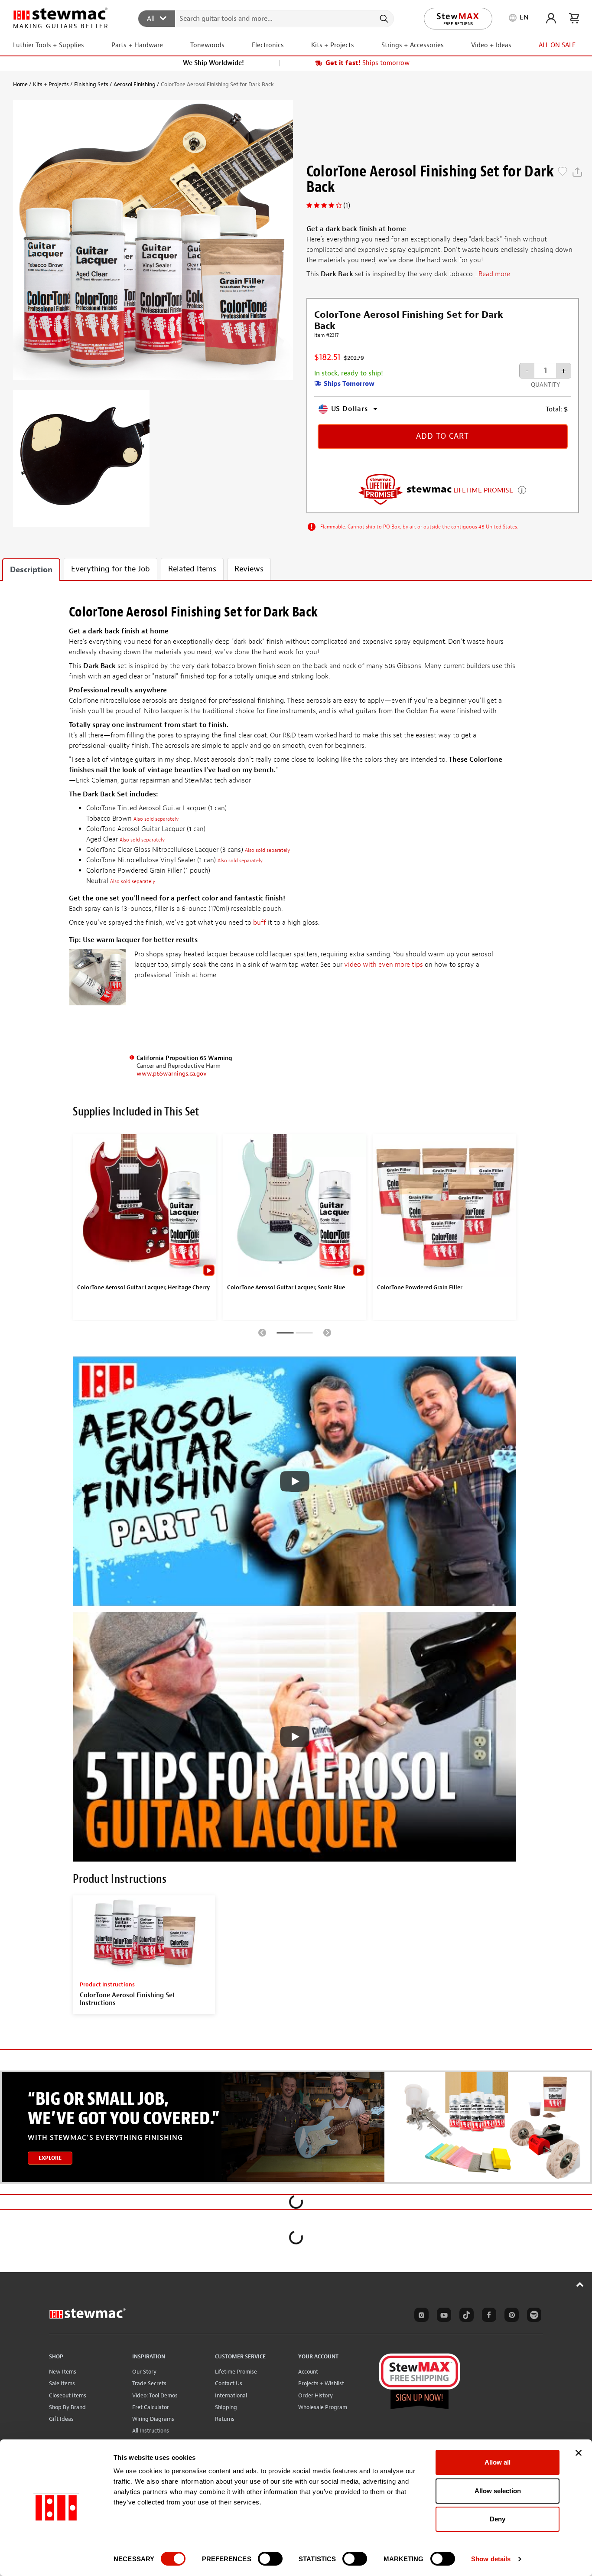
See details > (522, 489)
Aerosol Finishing (135, 84)
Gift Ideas (61, 2419)
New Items (63, 2372)
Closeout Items (68, 2395)
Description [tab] (31, 570)
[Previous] (262, 1332)
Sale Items (62, 2383)
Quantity (545, 385)
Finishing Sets (91, 84)
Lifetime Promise (236, 2372)
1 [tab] (285, 1334)
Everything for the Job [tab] (111, 569)
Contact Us (229, 2383)
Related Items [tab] (192, 569)
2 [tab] (304, 1334)
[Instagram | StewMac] (420, 2316)
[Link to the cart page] (574, 18)
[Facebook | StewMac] (488, 2316)
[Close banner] (579, 2453)
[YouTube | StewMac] (442, 2316)
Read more (494, 274)
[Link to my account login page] (551, 18)
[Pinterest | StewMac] (510, 2316)
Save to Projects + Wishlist (563, 172)
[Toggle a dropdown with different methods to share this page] (577, 172)
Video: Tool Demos (155, 2395)
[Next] (327, 1332)
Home (20, 84)
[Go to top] (580, 2284)
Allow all (498, 2462)
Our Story (144, 2372)
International (231, 2395)
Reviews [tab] (249, 569)
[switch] (270, 2559)
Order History (316, 2395)
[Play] (295, 1481)
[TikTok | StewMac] (465, 2316)
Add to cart (442, 436)
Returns (225, 2419)
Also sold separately (156, 819)
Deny (498, 2519)
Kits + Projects (51, 84)
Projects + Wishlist (321, 2383)
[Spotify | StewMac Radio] (533, 2316)
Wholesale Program (323, 2407)
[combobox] (266, 18)
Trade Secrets (149, 2383)
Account (308, 2372)
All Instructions (151, 2431)
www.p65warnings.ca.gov (172, 1074)
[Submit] (383, 19)
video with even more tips (384, 965)
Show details (491, 2559)
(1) (347, 205)
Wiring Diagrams (153, 2419)
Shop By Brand (67, 2407)
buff (260, 923)
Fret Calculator (151, 2407)
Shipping (226, 2407)
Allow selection (498, 2491)
